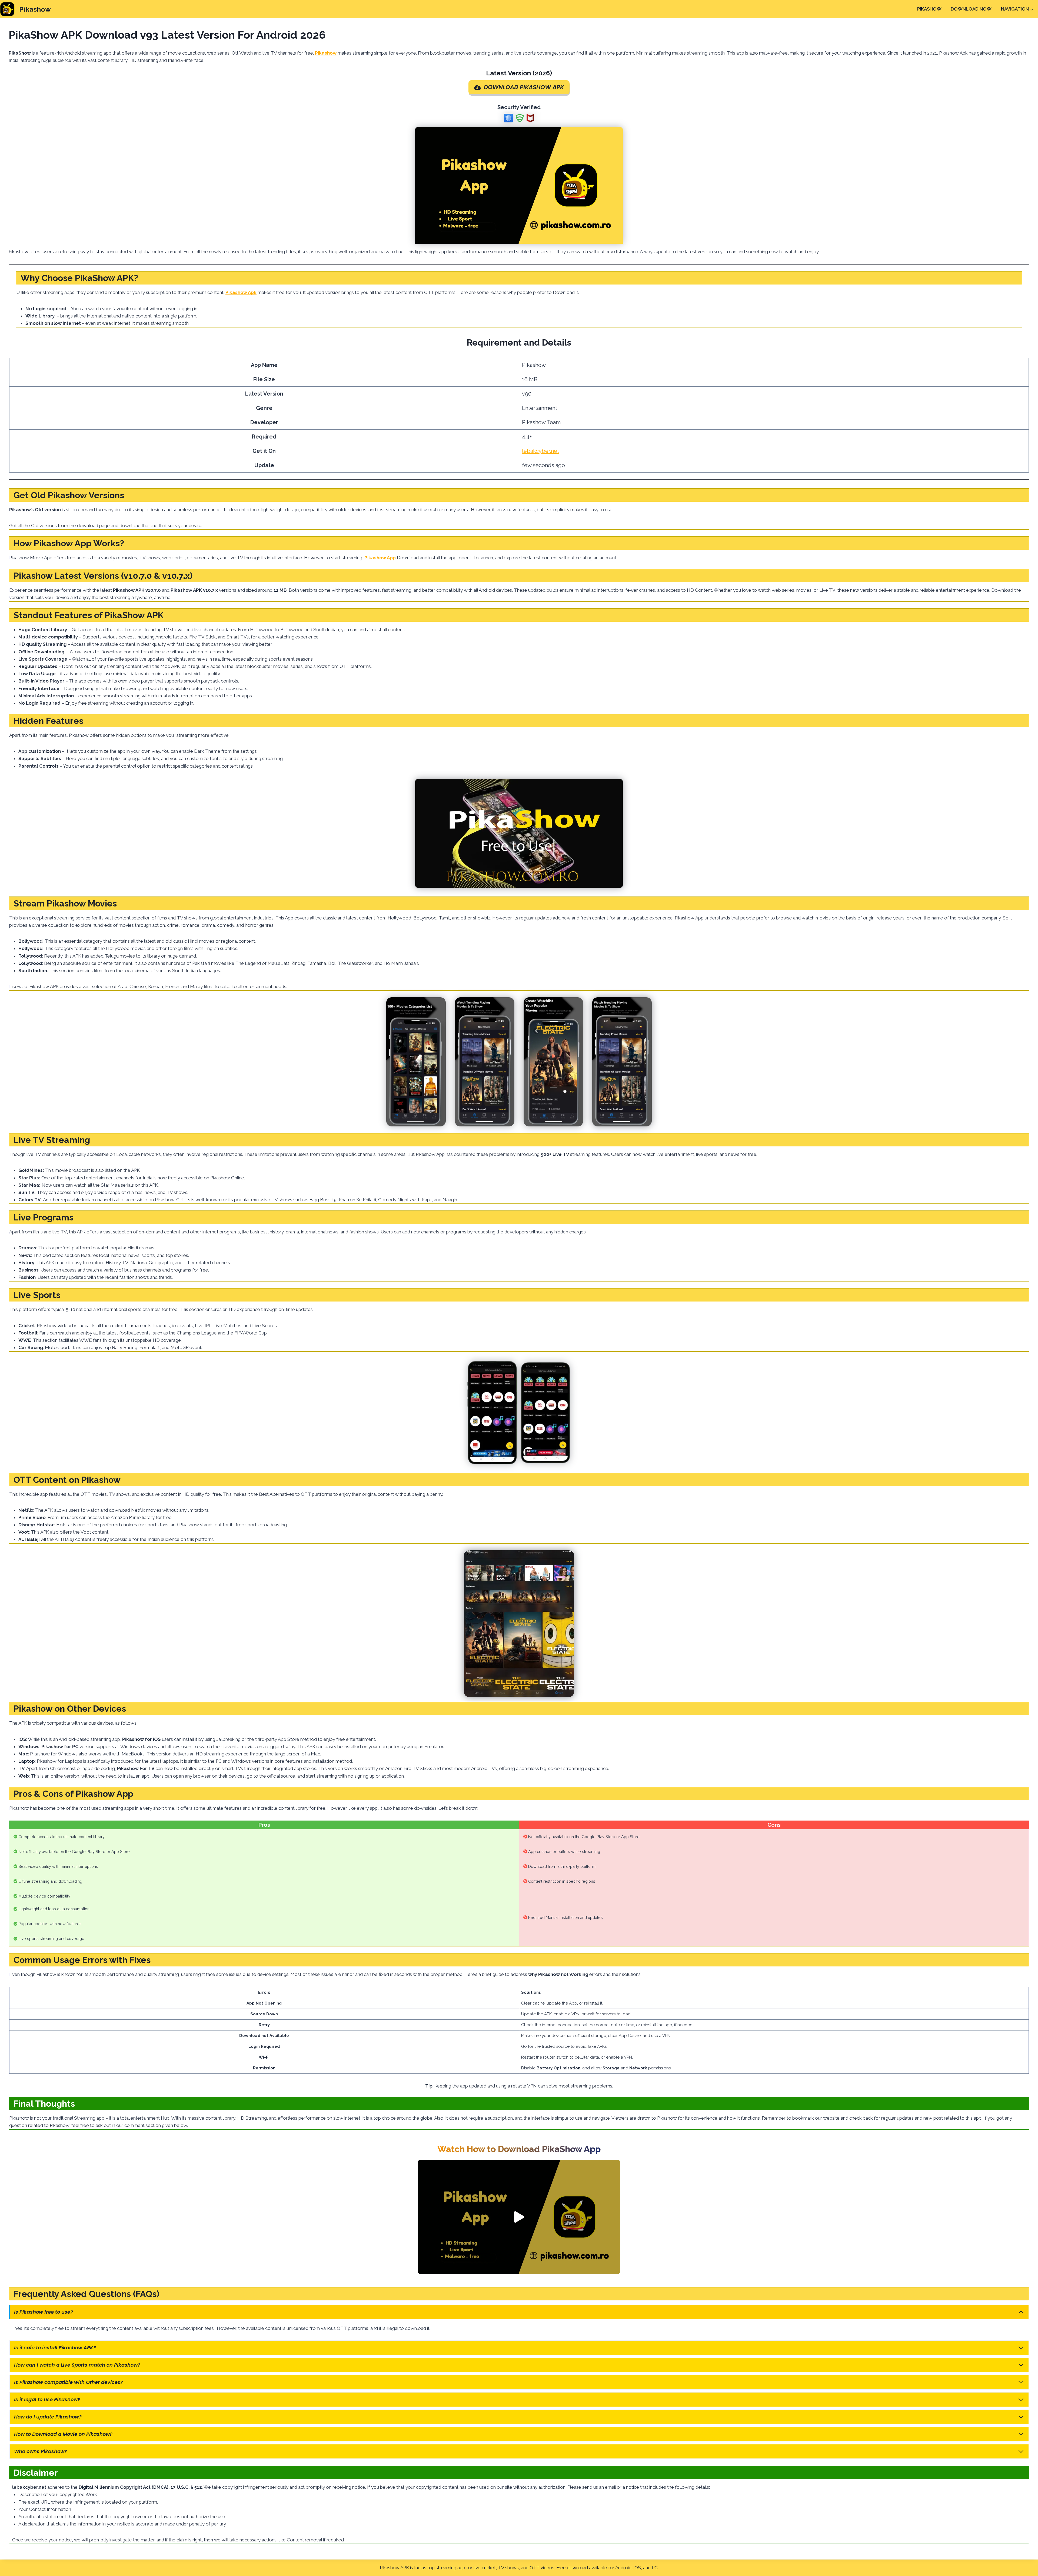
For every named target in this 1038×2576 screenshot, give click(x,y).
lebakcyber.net (540, 451)
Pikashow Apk (241, 292)
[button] (519, 2217)
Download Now (971, 9)
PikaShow (929, 9)
